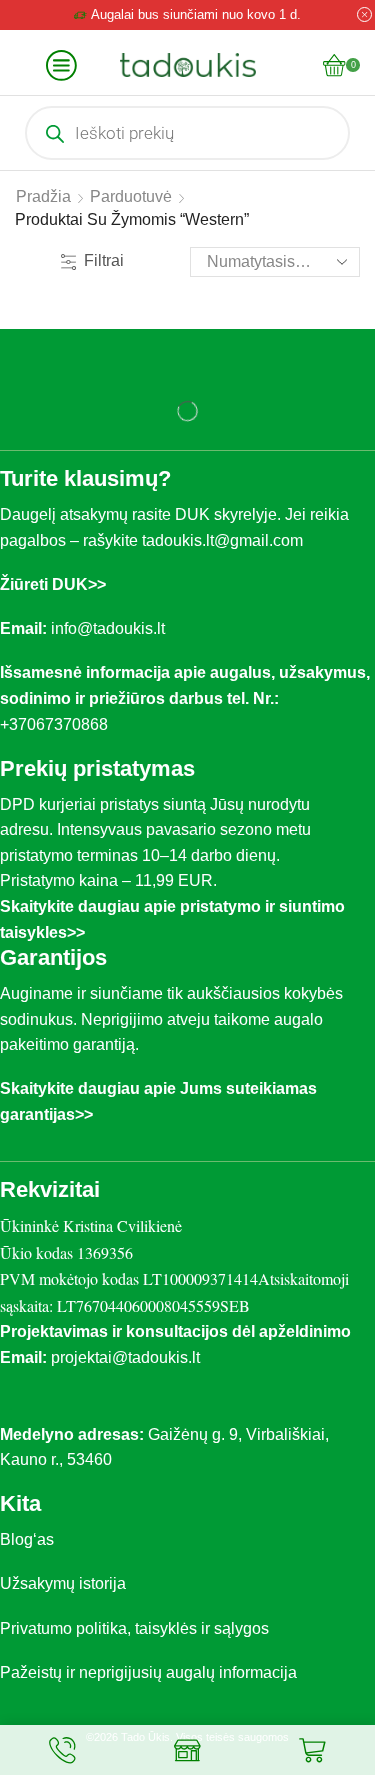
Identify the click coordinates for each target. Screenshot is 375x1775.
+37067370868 (58, 724)
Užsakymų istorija (63, 1583)
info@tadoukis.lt (108, 628)
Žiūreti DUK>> (53, 584)
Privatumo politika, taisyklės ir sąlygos (134, 1628)
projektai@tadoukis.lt (125, 1357)
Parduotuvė (131, 196)
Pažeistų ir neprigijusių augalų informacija (148, 1672)
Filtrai (104, 260)
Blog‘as (27, 1539)
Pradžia (43, 196)
